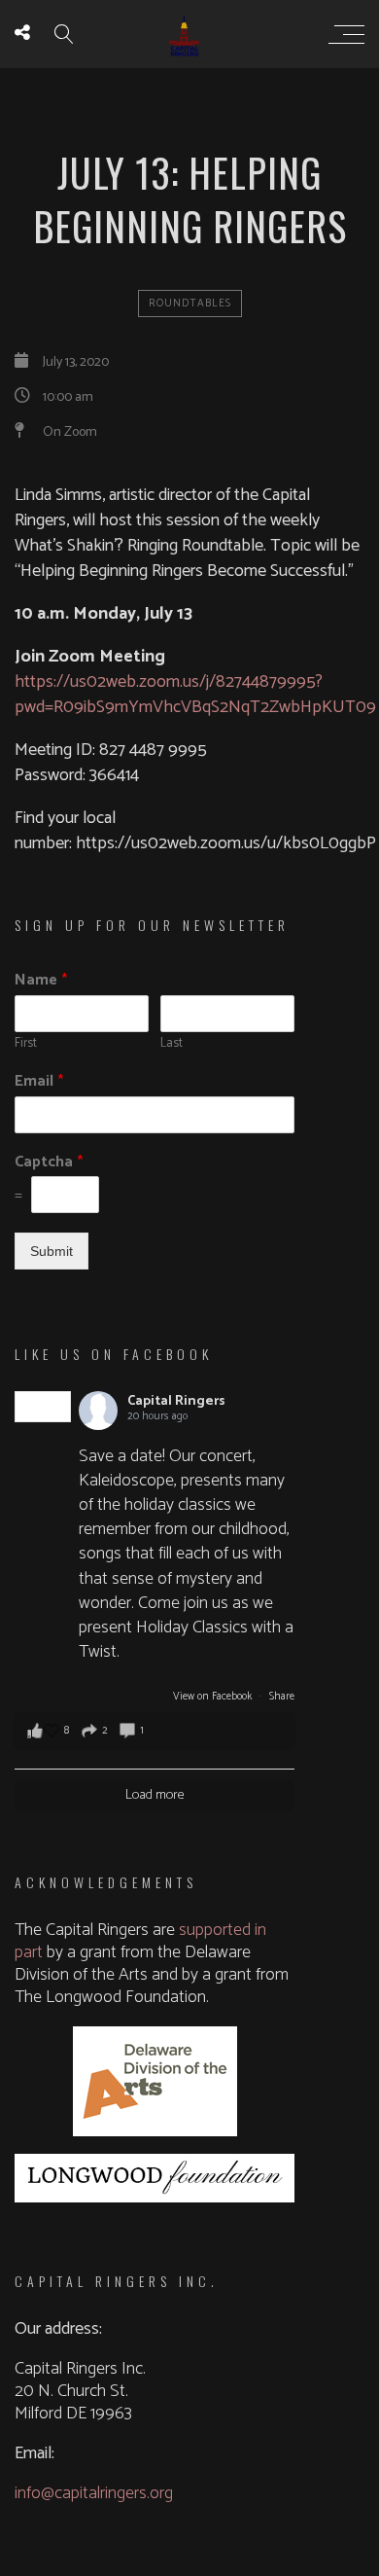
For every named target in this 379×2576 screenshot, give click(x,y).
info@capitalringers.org (94, 2493)
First (26, 1044)
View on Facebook (214, 1697)
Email (39, 1082)
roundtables (190, 304)
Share (282, 1697)
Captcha (49, 1163)
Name (41, 981)
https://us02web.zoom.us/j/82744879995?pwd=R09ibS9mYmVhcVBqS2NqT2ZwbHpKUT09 (195, 695)
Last (172, 1044)
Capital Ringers (176, 1401)
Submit (52, 1251)
